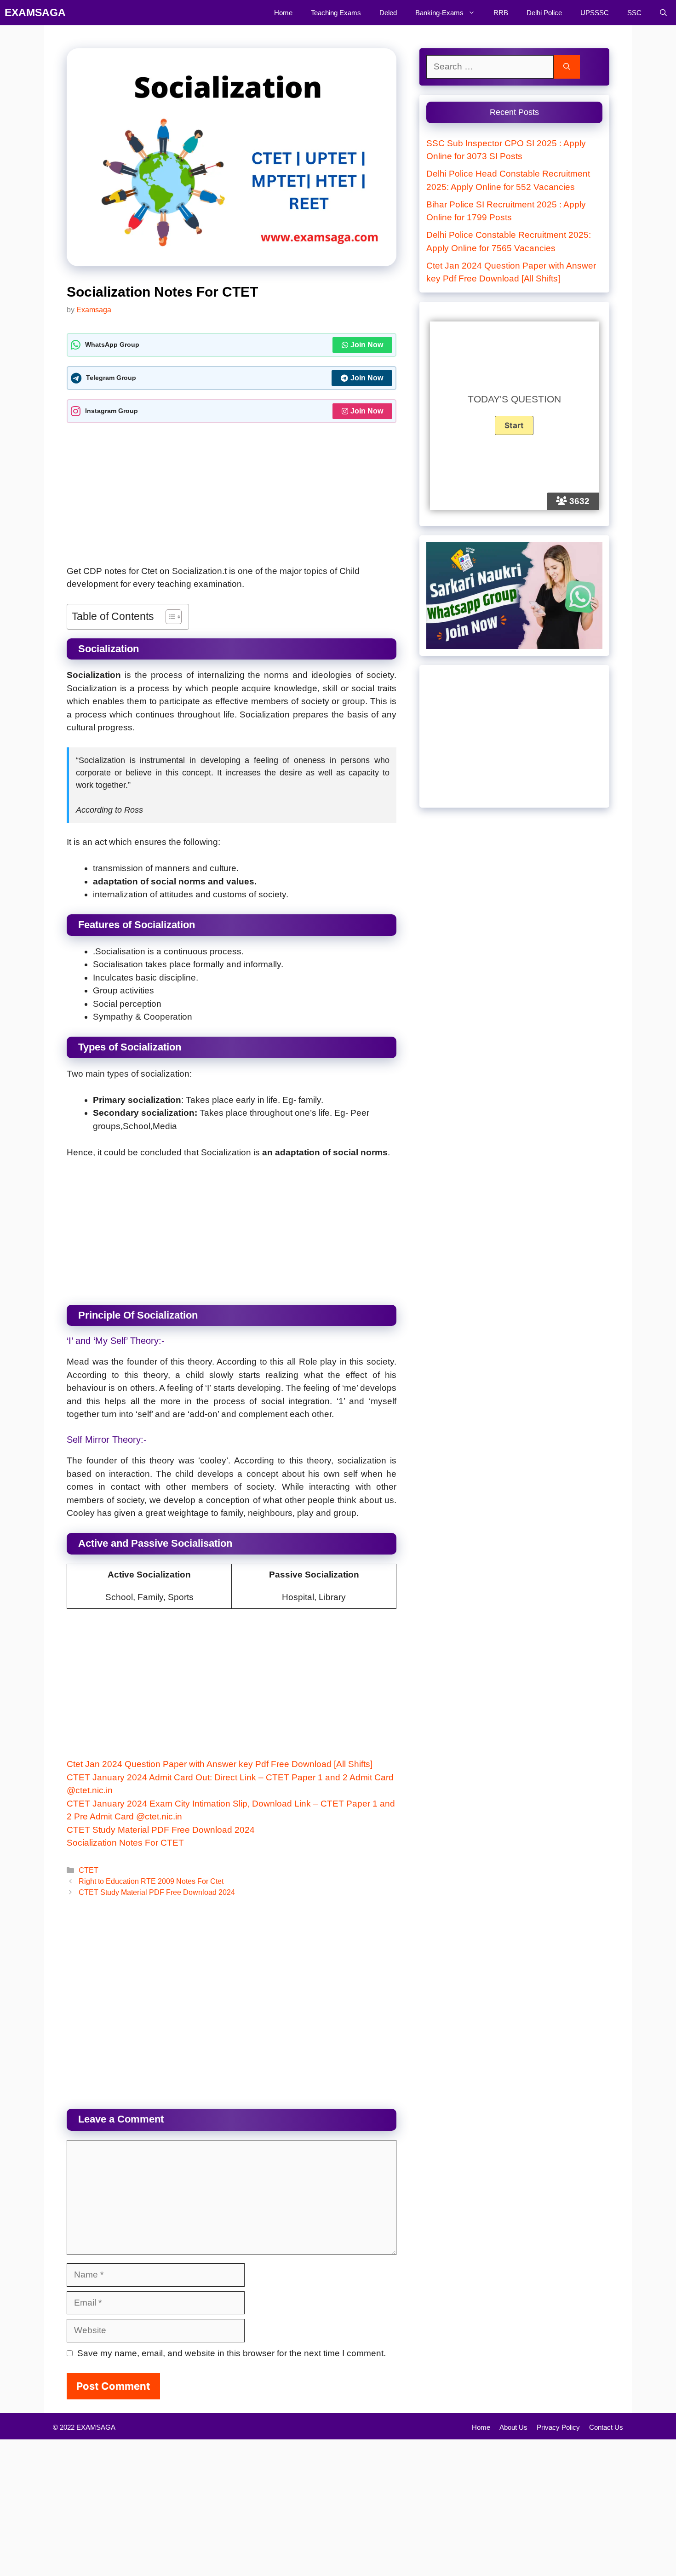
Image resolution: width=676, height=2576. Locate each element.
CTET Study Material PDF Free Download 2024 (161, 1830)
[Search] (567, 67)
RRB (501, 13)
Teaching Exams (336, 13)
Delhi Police (544, 13)
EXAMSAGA (35, 12)
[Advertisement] (232, 497)
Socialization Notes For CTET (125, 1843)
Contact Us (606, 2427)
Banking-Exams (439, 13)
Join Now (367, 345)
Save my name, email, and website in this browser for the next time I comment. (232, 2353)
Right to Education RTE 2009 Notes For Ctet (151, 1881)
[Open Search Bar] (663, 13)
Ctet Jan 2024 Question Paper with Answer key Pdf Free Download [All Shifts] (220, 1764)
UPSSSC (595, 13)
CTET (89, 1870)
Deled (388, 13)
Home (283, 13)
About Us (513, 2427)
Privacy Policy (558, 2427)
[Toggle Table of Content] (169, 617)
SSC (634, 13)
